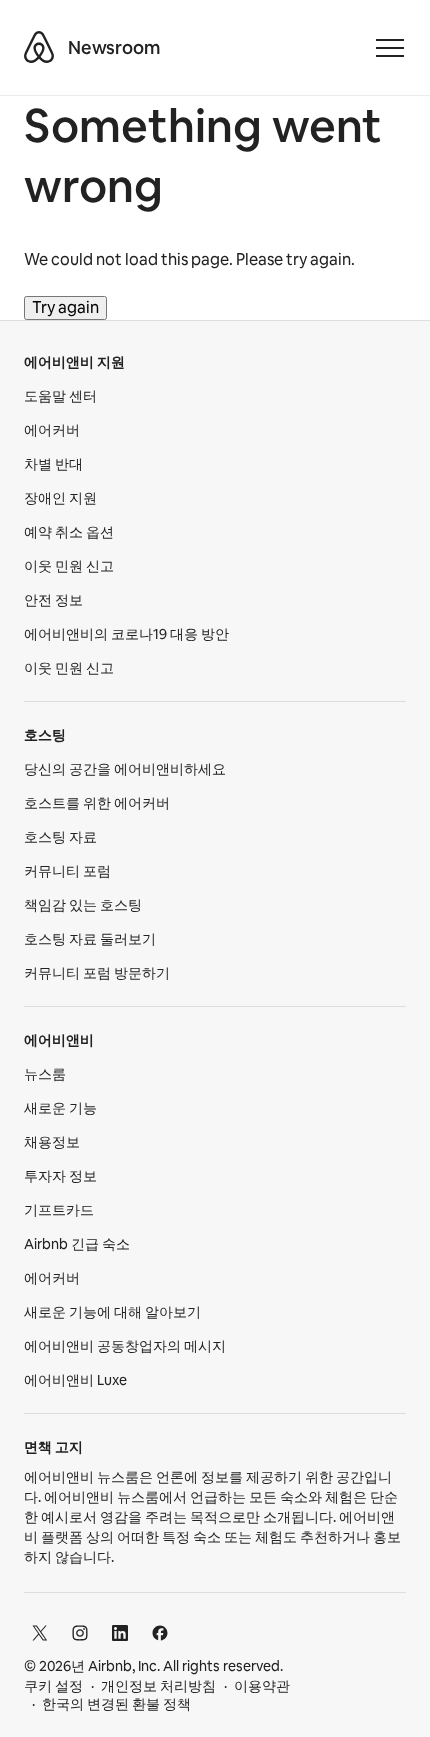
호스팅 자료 (60, 837)
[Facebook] (160, 1633)
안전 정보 (53, 600)
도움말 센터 (60, 396)
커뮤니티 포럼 (67, 871)
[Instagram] (80, 1633)
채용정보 (52, 1142)
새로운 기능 (60, 1108)
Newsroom (114, 47)
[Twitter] (40, 1633)
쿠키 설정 (53, 1686)
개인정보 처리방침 (158, 1686)
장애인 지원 (60, 498)
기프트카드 (59, 1210)
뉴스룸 (45, 1074)
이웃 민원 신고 (69, 566)
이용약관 (262, 1686)
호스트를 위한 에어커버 (97, 803)
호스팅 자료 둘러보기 (90, 939)
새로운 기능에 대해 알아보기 (112, 1312)
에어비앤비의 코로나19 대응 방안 (126, 634)
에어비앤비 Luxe (75, 1380)
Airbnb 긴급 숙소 (77, 1244)
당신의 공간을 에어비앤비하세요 (125, 769)
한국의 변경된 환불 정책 (116, 1704)
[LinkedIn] (120, 1633)
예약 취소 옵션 (69, 532)
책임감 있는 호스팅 (83, 905)
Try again (65, 307)
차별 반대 (53, 464)
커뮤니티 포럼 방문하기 (97, 973)
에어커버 (52, 430)
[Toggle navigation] (390, 48)
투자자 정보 (60, 1176)
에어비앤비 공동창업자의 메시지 (125, 1346)
